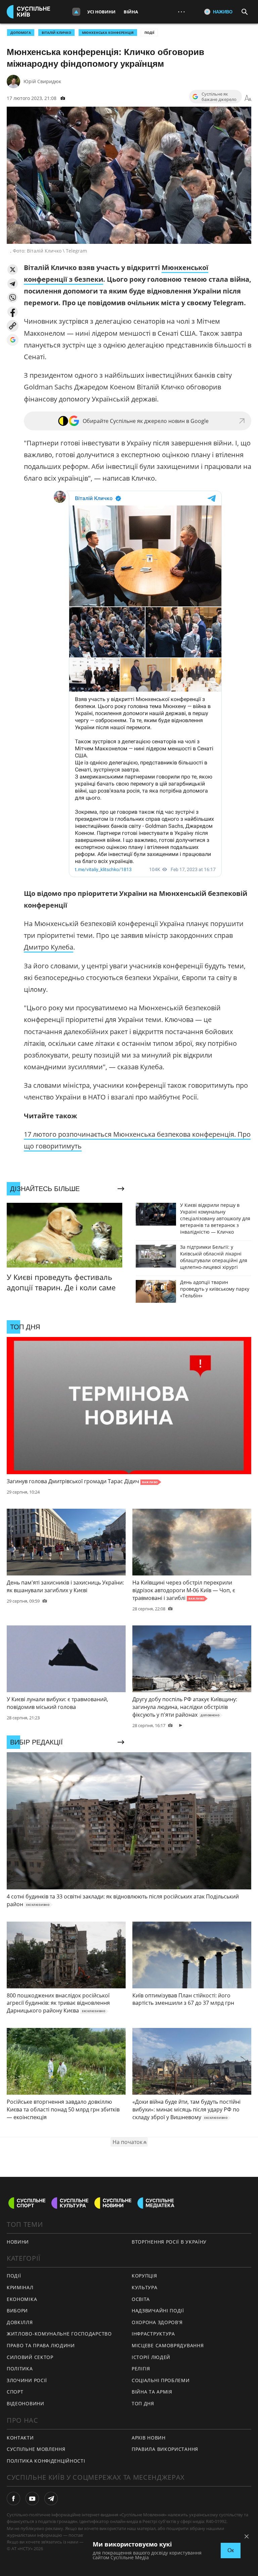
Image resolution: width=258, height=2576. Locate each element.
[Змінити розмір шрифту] (248, 98)
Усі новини (101, 12)
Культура (145, 2287)
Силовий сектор (30, 2357)
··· (181, 12)
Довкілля (20, 2322)
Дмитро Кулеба (49, 947)
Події (149, 33)
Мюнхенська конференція (108, 33)
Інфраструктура (153, 2334)
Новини (18, 2242)
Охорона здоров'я (157, 2322)
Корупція (144, 2276)
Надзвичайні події (158, 2311)
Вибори (17, 2311)
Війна (131, 12)
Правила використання (165, 2449)
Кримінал (20, 2287)
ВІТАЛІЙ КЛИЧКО (56, 33)
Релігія (141, 2369)
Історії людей (151, 2357)
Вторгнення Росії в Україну (169, 2242)
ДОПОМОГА (21, 33)
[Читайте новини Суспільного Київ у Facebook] (13, 2499)
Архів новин (149, 2438)
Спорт (15, 2392)
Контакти (20, 2438)
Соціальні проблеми (161, 2380)
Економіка (22, 2299)
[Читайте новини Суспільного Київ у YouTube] (32, 2499)
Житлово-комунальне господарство (59, 2334)
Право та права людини (41, 2345)
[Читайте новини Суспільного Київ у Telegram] (51, 2499)
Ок (231, 2550)
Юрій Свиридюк (42, 81)
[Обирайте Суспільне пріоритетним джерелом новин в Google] (13, 340)
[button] (13, 270)
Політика (20, 2369)
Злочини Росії (27, 2380)
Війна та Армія (152, 2392)
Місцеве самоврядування (168, 2345)
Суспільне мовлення (36, 2449)
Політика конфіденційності (46, 2461)
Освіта (141, 2299)
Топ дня (143, 2403)
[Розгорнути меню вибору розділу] (76, 12)
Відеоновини (26, 2403)
